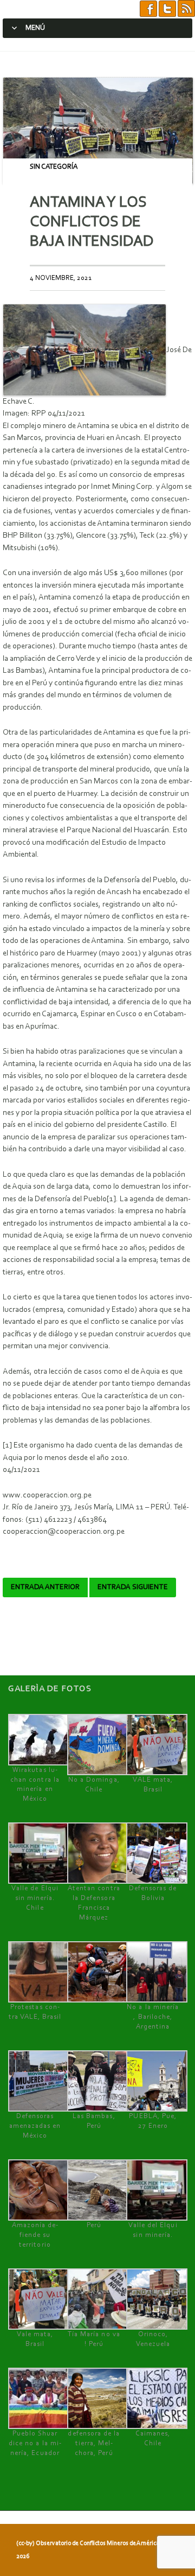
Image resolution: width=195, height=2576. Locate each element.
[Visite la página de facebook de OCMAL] (148, 9)
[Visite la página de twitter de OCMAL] (167, 9)
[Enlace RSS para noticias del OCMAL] (186, 9)
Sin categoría (54, 167)
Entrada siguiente (133, 1587)
